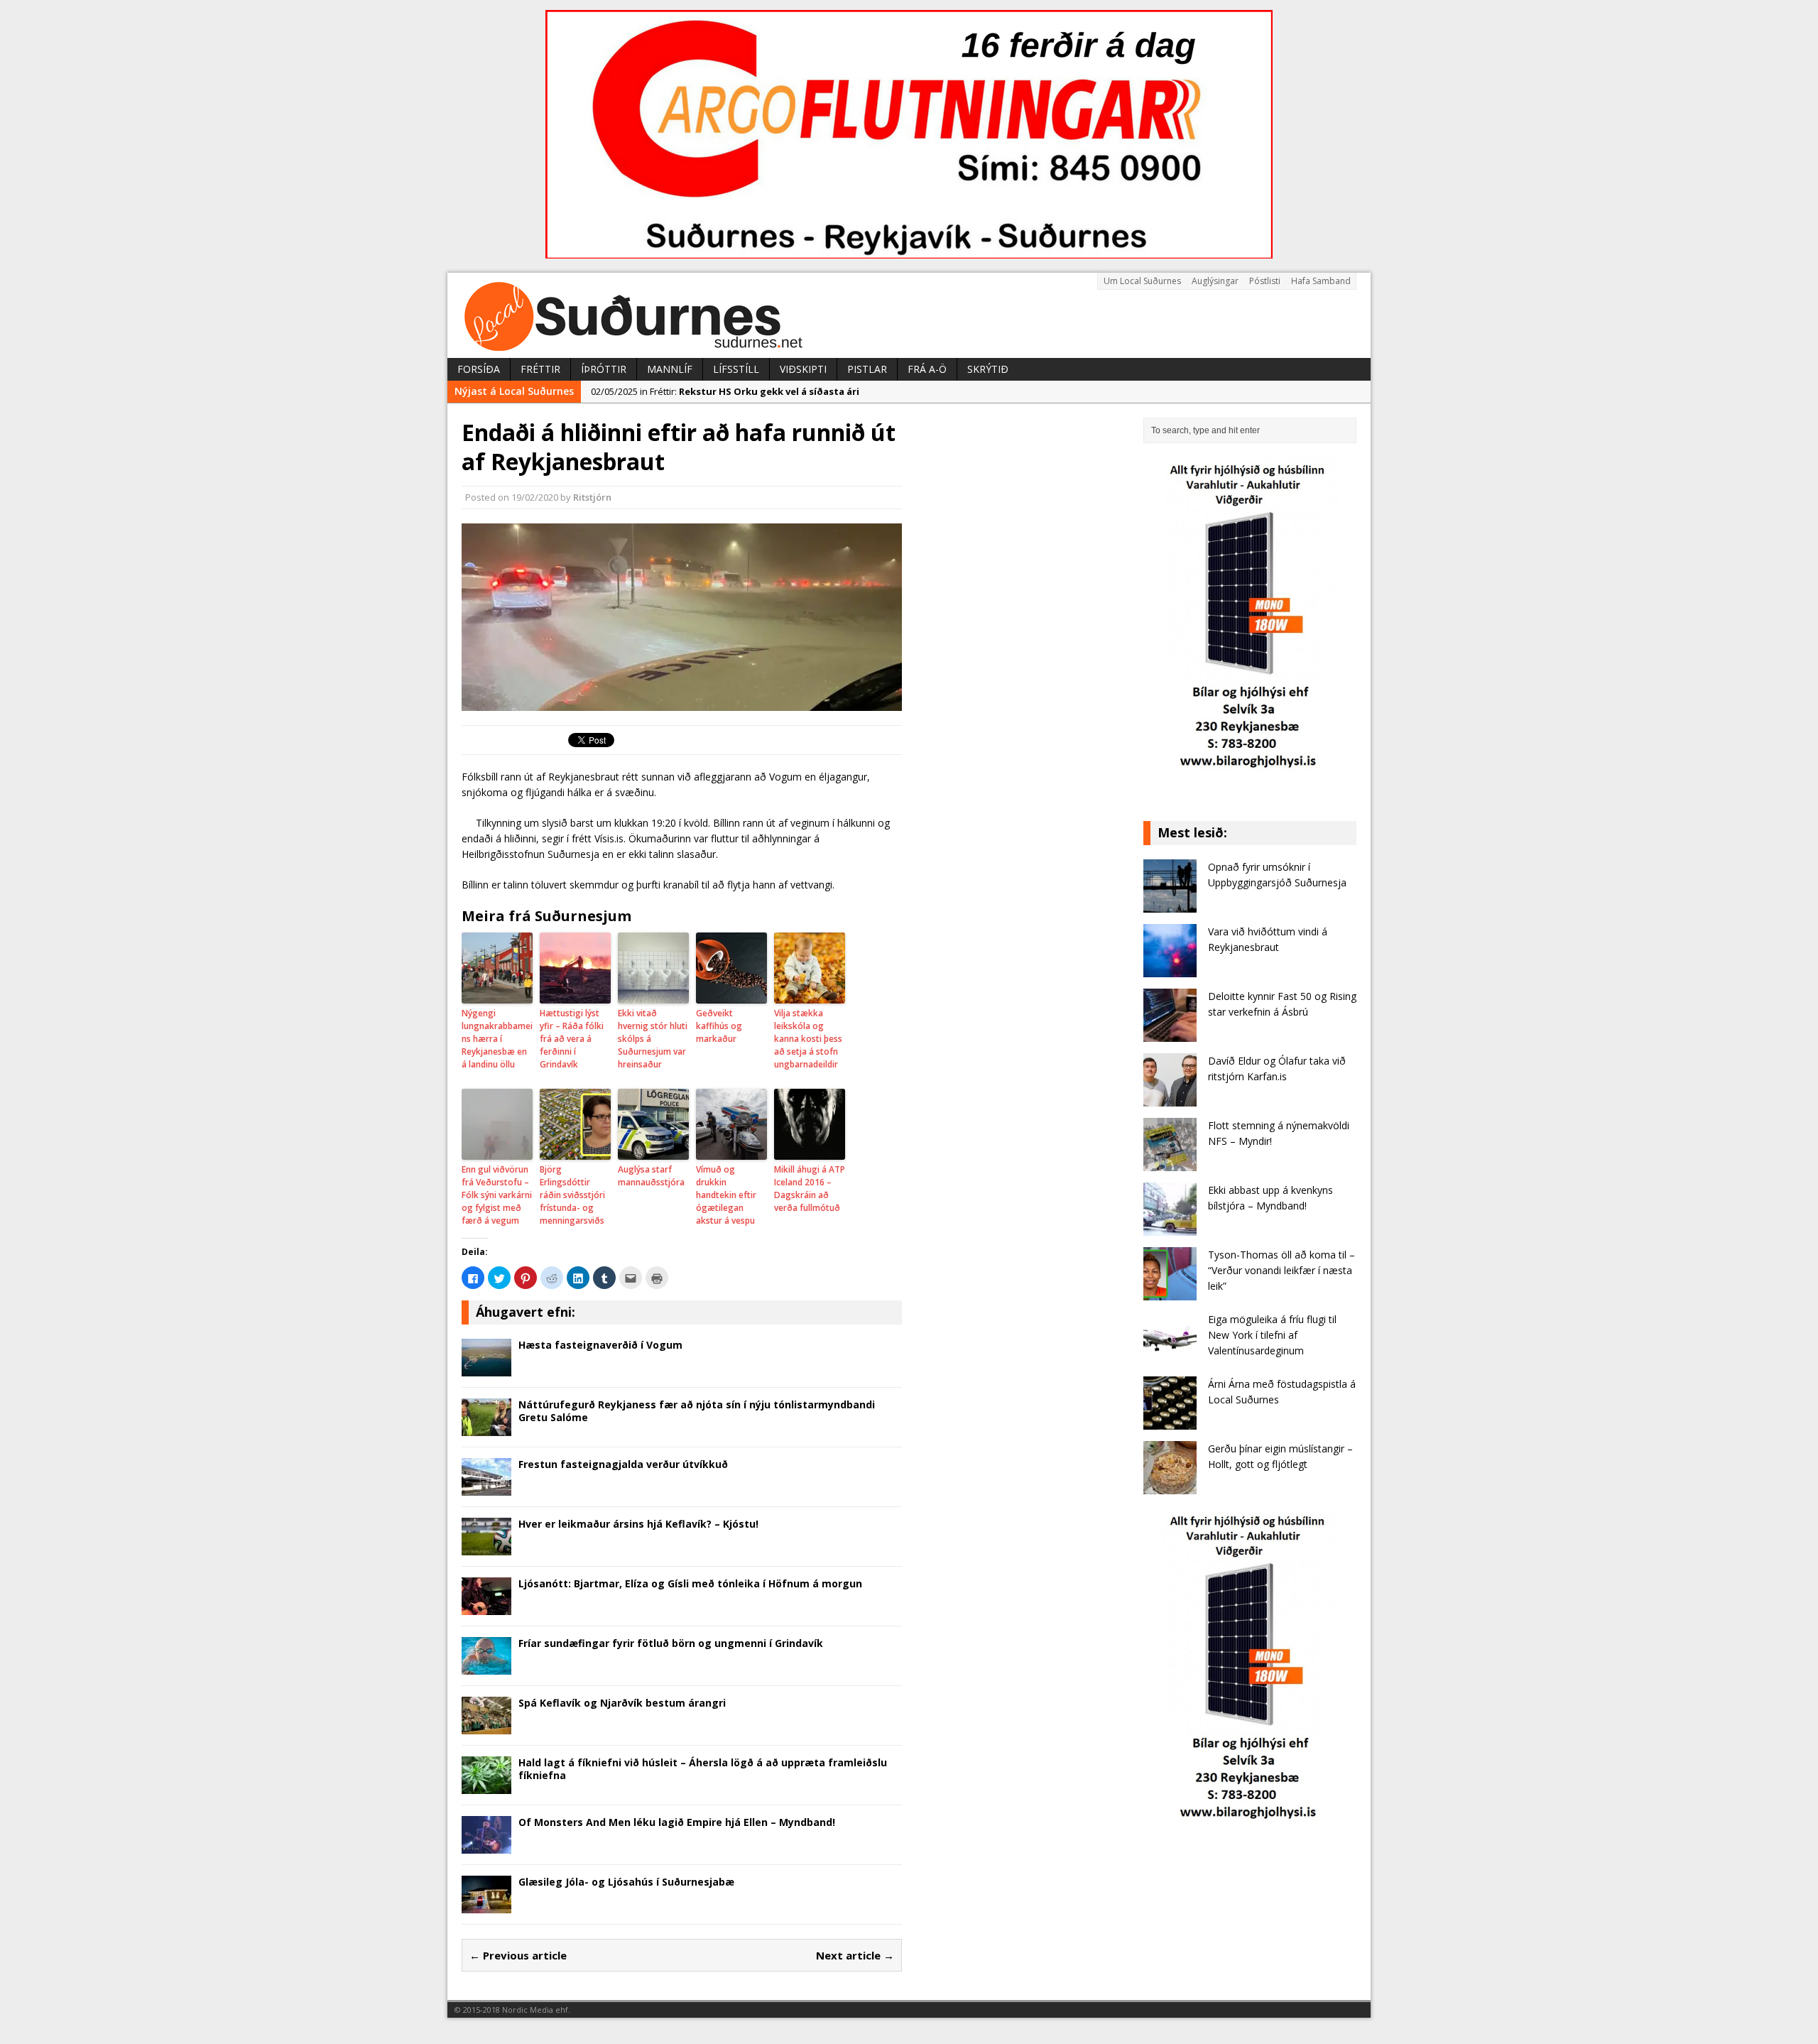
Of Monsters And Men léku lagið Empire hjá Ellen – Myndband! (677, 1822)
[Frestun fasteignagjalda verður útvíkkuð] (486, 1487)
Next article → (855, 1955)
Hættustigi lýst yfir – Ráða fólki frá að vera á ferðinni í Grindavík (572, 1039)
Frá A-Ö (927, 369)
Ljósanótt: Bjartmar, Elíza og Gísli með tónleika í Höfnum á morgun (690, 1583)
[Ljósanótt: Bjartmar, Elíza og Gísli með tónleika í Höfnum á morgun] (486, 1606)
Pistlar (867, 369)
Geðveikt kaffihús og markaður (719, 1026)
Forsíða (479, 369)
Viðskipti (803, 369)
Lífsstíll (736, 369)
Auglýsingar (1215, 281)
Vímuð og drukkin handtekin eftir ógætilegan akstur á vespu (726, 1195)
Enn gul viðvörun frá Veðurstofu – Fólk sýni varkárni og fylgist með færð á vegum (497, 1195)
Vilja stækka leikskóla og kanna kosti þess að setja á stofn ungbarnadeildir (808, 1039)
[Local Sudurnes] (909, 315)
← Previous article (518, 1955)
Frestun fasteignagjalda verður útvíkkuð (623, 1464)
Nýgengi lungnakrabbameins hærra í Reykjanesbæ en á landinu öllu (497, 1039)
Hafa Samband (1321, 281)
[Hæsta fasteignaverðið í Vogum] (486, 1368)
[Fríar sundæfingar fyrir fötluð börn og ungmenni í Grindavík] (486, 1666)
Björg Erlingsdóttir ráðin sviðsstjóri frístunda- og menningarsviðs (572, 1195)
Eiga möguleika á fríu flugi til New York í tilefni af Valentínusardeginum (1272, 1335)
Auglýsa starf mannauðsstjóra (651, 1176)
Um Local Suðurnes (1142, 281)
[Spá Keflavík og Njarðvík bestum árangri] (486, 1725)
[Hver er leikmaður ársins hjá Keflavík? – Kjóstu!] (486, 1546)
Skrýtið (988, 369)
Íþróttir (604, 369)
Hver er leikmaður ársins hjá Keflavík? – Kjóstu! (638, 1524)
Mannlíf (670, 369)
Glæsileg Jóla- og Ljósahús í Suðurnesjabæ (626, 1882)
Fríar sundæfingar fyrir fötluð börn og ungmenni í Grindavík (671, 1643)
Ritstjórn (592, 497)
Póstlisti (1265, 281)
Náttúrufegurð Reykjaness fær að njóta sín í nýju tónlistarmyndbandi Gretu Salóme (697, 1411)
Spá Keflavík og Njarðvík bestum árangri (622, 1703)
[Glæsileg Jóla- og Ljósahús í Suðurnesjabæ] (486, 1904)
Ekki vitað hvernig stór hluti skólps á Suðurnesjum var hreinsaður (653, 1039)
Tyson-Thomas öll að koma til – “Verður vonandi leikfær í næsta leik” (1281, 1271)
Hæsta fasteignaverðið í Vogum (600, 1345)
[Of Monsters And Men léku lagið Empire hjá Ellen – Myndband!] (486, 1845)
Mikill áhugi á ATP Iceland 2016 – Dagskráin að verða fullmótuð (810, 1189)
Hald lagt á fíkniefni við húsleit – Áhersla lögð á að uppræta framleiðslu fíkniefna (703, 1769)
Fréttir (540, 369)
